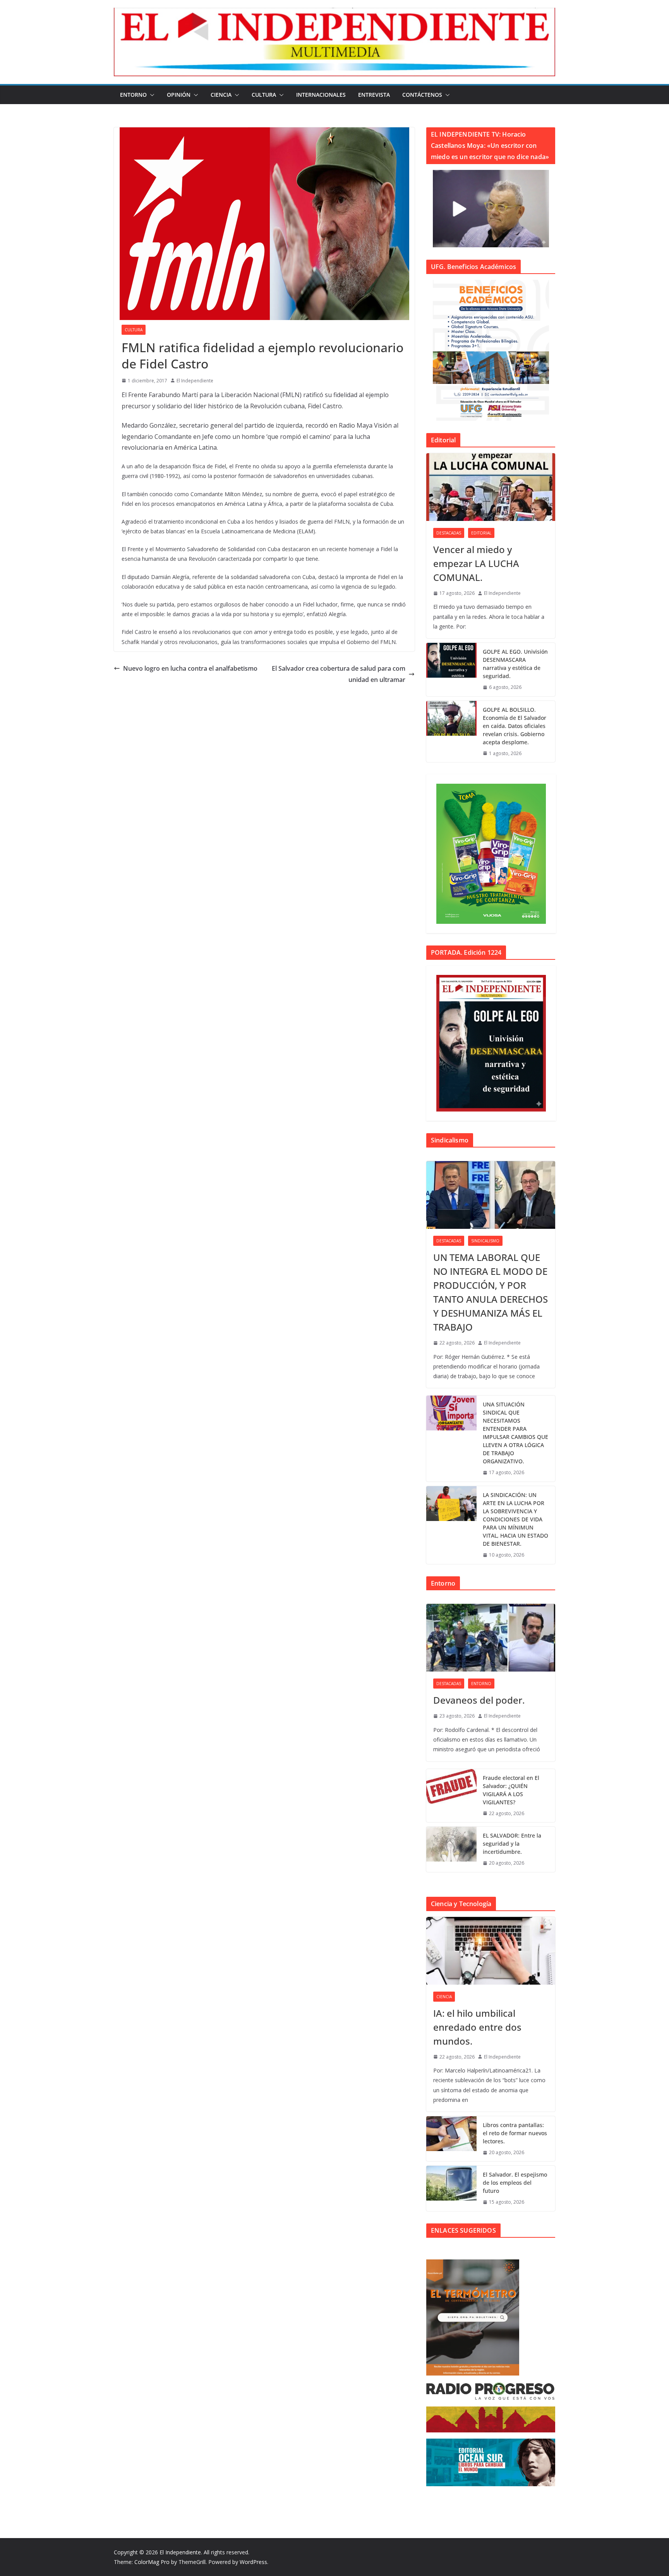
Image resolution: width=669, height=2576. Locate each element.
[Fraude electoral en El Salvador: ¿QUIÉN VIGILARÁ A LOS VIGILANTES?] (451, 1796)
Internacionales (321, 95)
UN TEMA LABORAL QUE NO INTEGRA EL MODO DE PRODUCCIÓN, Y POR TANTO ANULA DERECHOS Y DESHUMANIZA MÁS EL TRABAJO (491, 1292)
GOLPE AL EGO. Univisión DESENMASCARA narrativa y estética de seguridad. (515, 664)
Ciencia (221, 95)
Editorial (481, 533)
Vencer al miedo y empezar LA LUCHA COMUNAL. (476, 563)
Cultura (264, 95)
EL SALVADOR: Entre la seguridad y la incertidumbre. (512, 1844)
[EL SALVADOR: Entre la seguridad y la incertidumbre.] (451, 1849)
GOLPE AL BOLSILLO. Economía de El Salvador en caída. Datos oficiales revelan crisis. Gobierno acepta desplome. (515, 726)
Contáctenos (422, 95)
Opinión (179, 95)
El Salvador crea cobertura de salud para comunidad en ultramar (339, 674)
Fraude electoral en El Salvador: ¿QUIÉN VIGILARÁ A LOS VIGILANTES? (511, 1790)
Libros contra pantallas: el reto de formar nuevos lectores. (515, 2133)
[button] (151, 95)
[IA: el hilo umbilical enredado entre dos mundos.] (491, 1951)
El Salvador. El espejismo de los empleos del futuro (515, 2183)
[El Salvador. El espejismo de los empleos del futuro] (451, 2188)
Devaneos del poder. (479, 1700)
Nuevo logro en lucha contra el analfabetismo (190, 668)
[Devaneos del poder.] (491, 1638)
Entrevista (374, 95)
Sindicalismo (485, 1241)
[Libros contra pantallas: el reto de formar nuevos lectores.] (451, 2139)
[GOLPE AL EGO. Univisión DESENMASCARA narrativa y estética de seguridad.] (451, 670)
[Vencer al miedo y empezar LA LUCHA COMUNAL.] (491, 487)
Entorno (133, 95)
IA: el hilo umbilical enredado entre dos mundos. (477, 2027)
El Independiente (195, 381)
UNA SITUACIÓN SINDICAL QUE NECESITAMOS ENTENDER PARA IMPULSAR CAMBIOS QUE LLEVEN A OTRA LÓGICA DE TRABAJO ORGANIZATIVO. (515, 1433)
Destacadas (449, 533)
